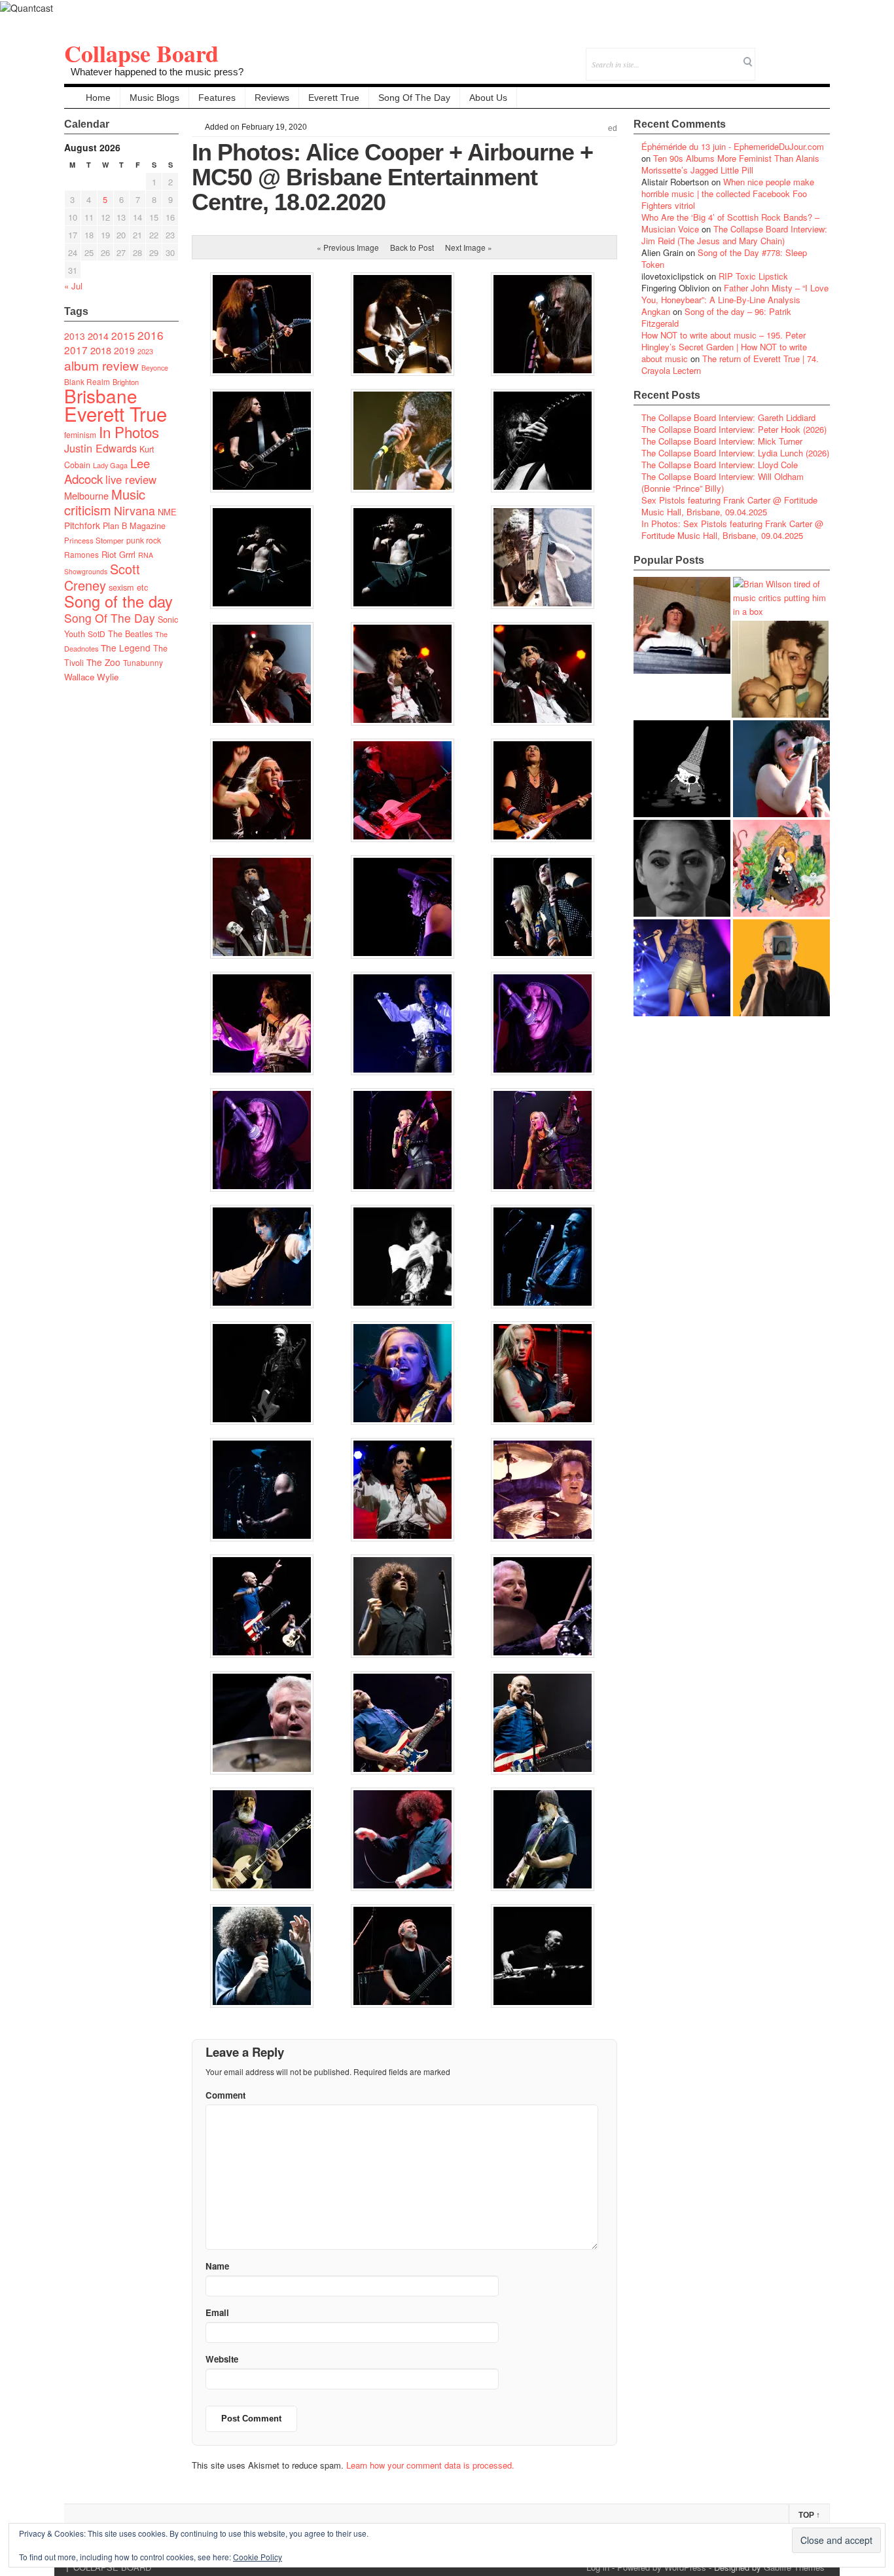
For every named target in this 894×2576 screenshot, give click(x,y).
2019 (124, 350)
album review (101, 365)
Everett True (334, 98)
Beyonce (155, 368)
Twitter (767, 55)
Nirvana (134, 510)
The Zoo (103, 662)
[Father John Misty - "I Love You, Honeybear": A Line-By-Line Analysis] (781, 868)
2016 (151, 335)
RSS (820, 55)
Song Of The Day (414, 98)
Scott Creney (102, 577)
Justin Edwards (100, 448)
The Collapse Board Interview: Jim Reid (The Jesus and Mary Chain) (734, 235)
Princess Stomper (94, 540)
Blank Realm (87, 381)
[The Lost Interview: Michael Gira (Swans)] (781, 968)
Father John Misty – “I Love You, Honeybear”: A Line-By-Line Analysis (735, 294)
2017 (76, 350)
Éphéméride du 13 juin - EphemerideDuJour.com (733, 146)
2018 (101, 350)
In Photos (129, 432)
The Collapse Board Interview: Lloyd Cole (720, 465)
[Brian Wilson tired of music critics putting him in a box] (781, 598)
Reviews (272, 98)
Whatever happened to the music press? (157, 72)
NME (167, 512)
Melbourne (86, 495)
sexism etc (128, 587)
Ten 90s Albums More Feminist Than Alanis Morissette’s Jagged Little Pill (730, 164)
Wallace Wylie (91, 677)
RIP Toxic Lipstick (753, 276)
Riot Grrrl (118, 554)
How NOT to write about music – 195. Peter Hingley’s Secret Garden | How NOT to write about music (724, 347)
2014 (98, 336)
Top (809, 2515)
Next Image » (469, 247)
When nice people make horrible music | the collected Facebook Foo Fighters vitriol (728, 193)
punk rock (144, 540)
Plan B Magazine (134, 526)
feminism (80, 434)
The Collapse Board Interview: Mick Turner (722, 441)
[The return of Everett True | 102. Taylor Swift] (682, 968)
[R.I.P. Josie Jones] (682, 868)
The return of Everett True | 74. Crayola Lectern (730, 364)
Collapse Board (141, 53)
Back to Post (412, 247)
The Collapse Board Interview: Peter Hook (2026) (734, 429)
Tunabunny (143, 662)
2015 (123, 335)
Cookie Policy (258, 2557)
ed (613, 128)
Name (217, 2266)
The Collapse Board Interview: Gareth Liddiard (728, 417)
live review (131, 479)
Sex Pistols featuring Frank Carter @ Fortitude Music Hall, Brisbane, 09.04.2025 (729, 506)
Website (222, 2359)
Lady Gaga (110, 465)
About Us (488, 98)
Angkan (656, 311)
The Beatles (130, 634)
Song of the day (118, 601)
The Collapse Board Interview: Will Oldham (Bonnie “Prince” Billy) (723, 482)
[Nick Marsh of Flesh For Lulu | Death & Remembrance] (780, 669)
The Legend (126, 648)
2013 (75, 336)
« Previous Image (348, 247)
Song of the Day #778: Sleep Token (724, 258)
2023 (145, 351)
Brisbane (101, 396)
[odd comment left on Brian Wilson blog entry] (682, 625)
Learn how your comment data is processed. (430, 2465)
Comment (225, 2095)
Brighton (126, 382)
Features (217, 98)
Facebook (784, 55)
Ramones (81, 554)
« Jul (73, 286)
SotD (97, 634)
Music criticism (105, 502)
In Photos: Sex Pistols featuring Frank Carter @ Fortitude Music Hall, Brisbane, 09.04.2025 (732, 529)
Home (98, 98)
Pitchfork (82, 525)
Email (802, 55)
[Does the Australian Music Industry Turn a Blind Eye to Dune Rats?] (682, 769)
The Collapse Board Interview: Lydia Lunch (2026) (735, 453)
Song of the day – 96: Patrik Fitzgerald (716, 317)
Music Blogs (154, 98)
